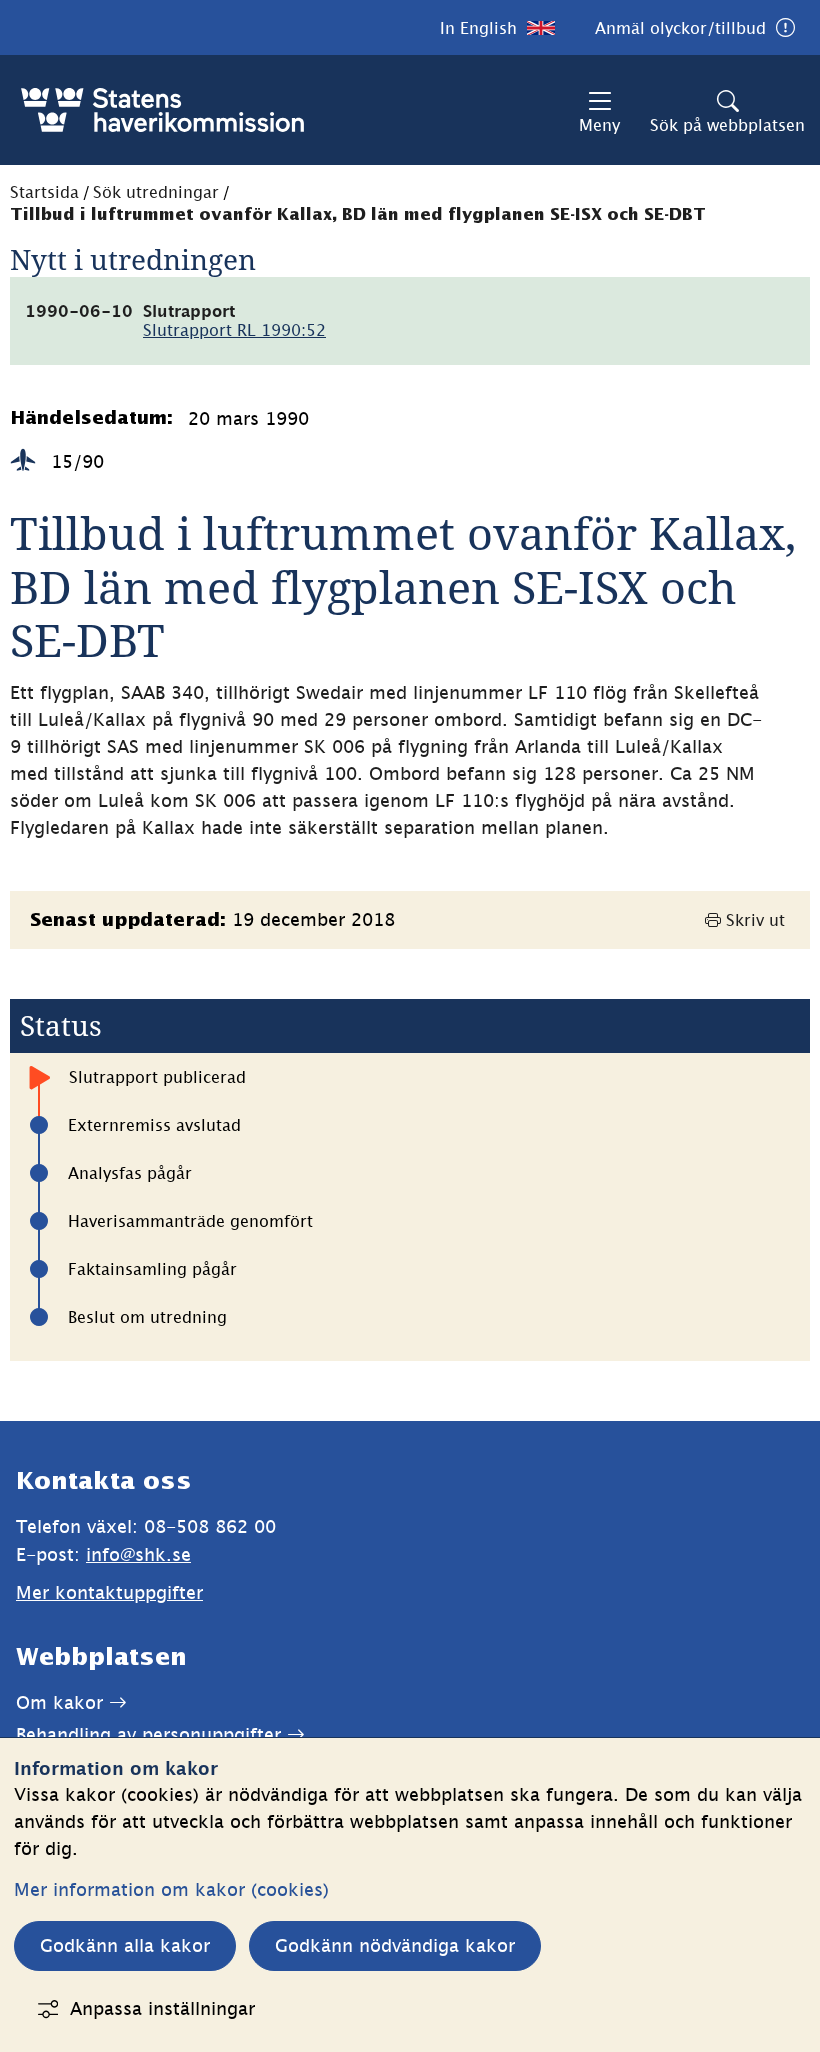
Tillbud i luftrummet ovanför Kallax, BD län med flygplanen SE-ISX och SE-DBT (358, 215)
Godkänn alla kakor (125, 1945)
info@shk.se (138, 1554)
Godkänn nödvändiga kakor (395, 1945)
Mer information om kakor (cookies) (171, 1889)
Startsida (44, 192)
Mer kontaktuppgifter (109, 1592)
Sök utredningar (156, 192)
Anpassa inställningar (162, 2008)
